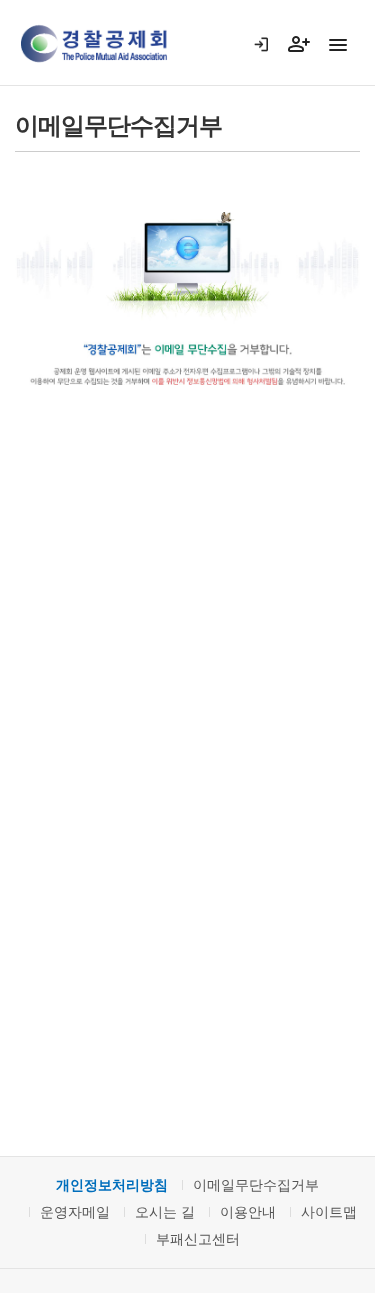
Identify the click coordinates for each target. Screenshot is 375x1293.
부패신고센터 (198, 1239)
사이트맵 (329, 1212)
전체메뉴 (338, 45)
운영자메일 (75, 1212)
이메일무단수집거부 (256, 1185)
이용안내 (248, 1212)
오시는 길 (165, 1212)
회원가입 (307, 67)
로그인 (269, 67)
